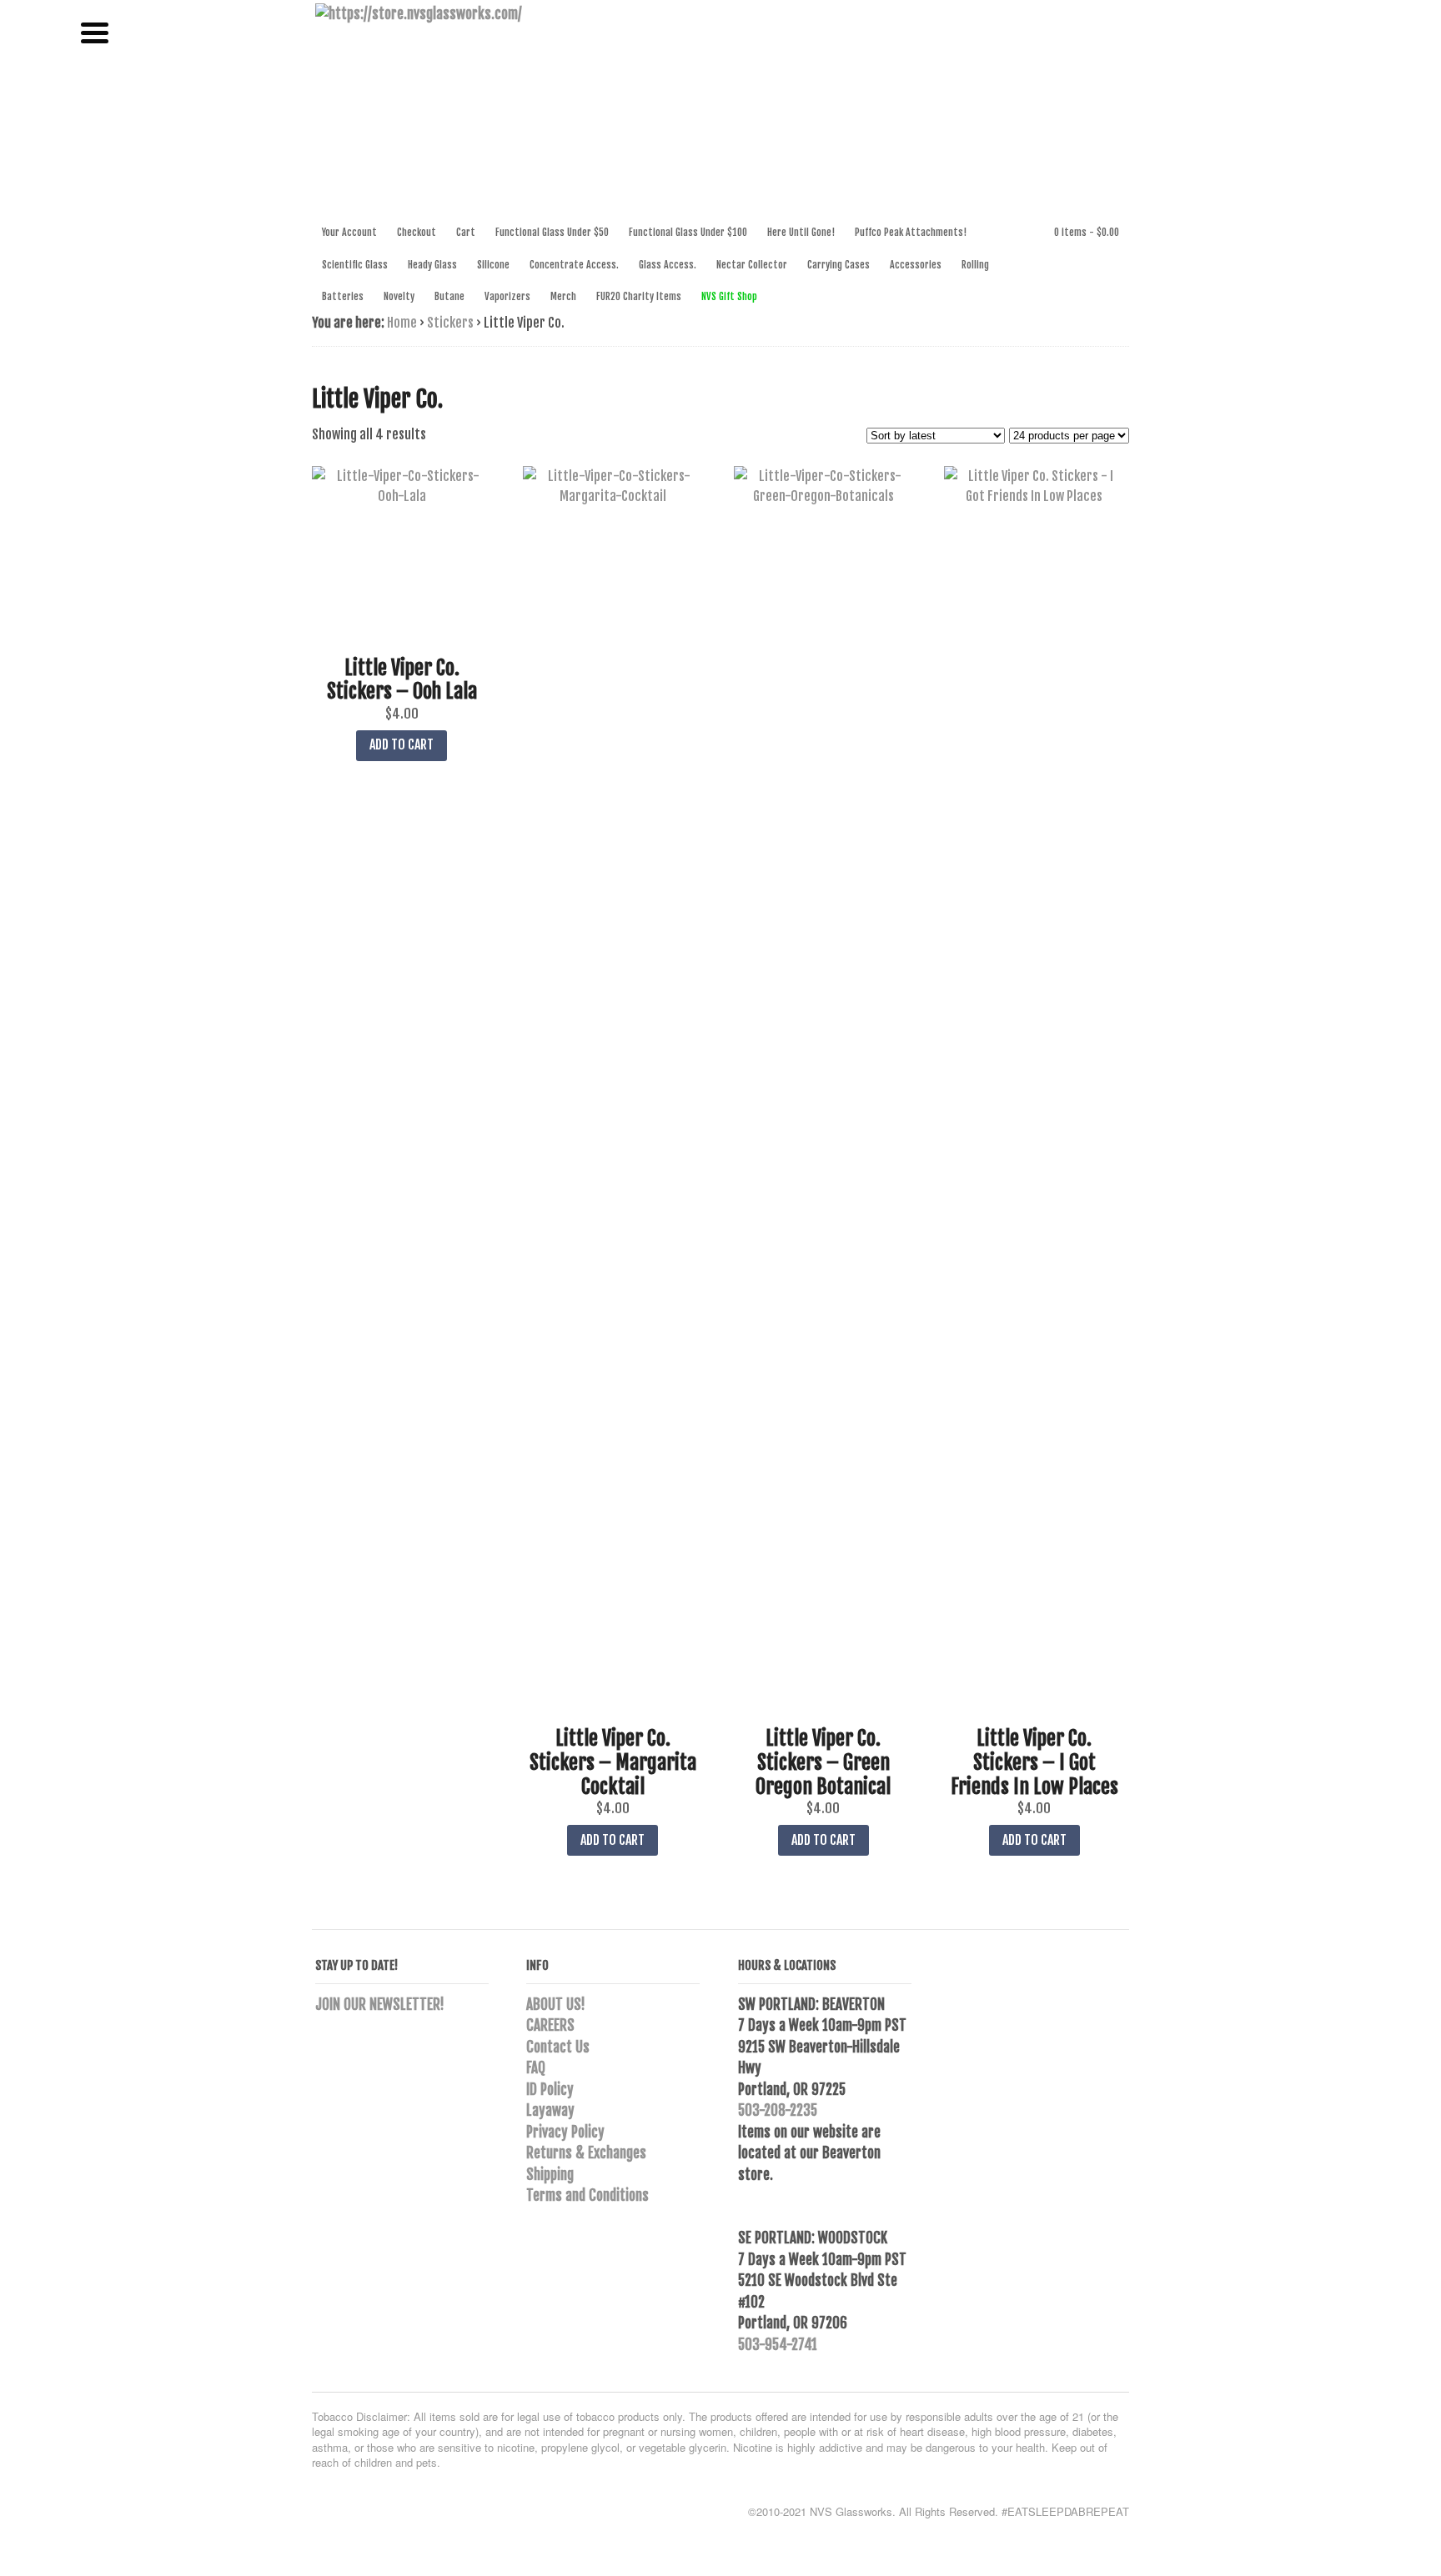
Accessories (916, 265)
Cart (466, 232)
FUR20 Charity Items (639, 296)
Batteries (343, 296)
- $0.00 (1087, 232)
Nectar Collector (752, 265)
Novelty (399, 296)
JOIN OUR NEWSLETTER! (380, 2005)
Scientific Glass (355, 265)
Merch (563, 296)
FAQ (536, 2068)
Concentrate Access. (574, 265)
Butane (449, 296)
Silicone (493, 265)
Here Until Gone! (801, 232)
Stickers (450, 323)
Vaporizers (507, 296)
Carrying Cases (838, 265)
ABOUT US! (556, 2005)
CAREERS (550, 2025)
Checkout (417, 232)
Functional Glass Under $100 (688, 232)
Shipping (550, 2175)
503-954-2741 (778, 2345)
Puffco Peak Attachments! (911, 232)
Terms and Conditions (587, 2195)
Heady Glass (432, 265)
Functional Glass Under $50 (552, 232)
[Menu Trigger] (95, 31)
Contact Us (558, 2047)
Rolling (975, 265)
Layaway (550, 2110)
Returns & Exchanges (586, 2153)
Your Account (349, 232)
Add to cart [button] (402, 744)
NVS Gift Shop (729, 296)
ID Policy (550, 2090)
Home (402, 323)
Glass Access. (668, 265)
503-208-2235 (778, 2110)
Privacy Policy (565, 2132)
